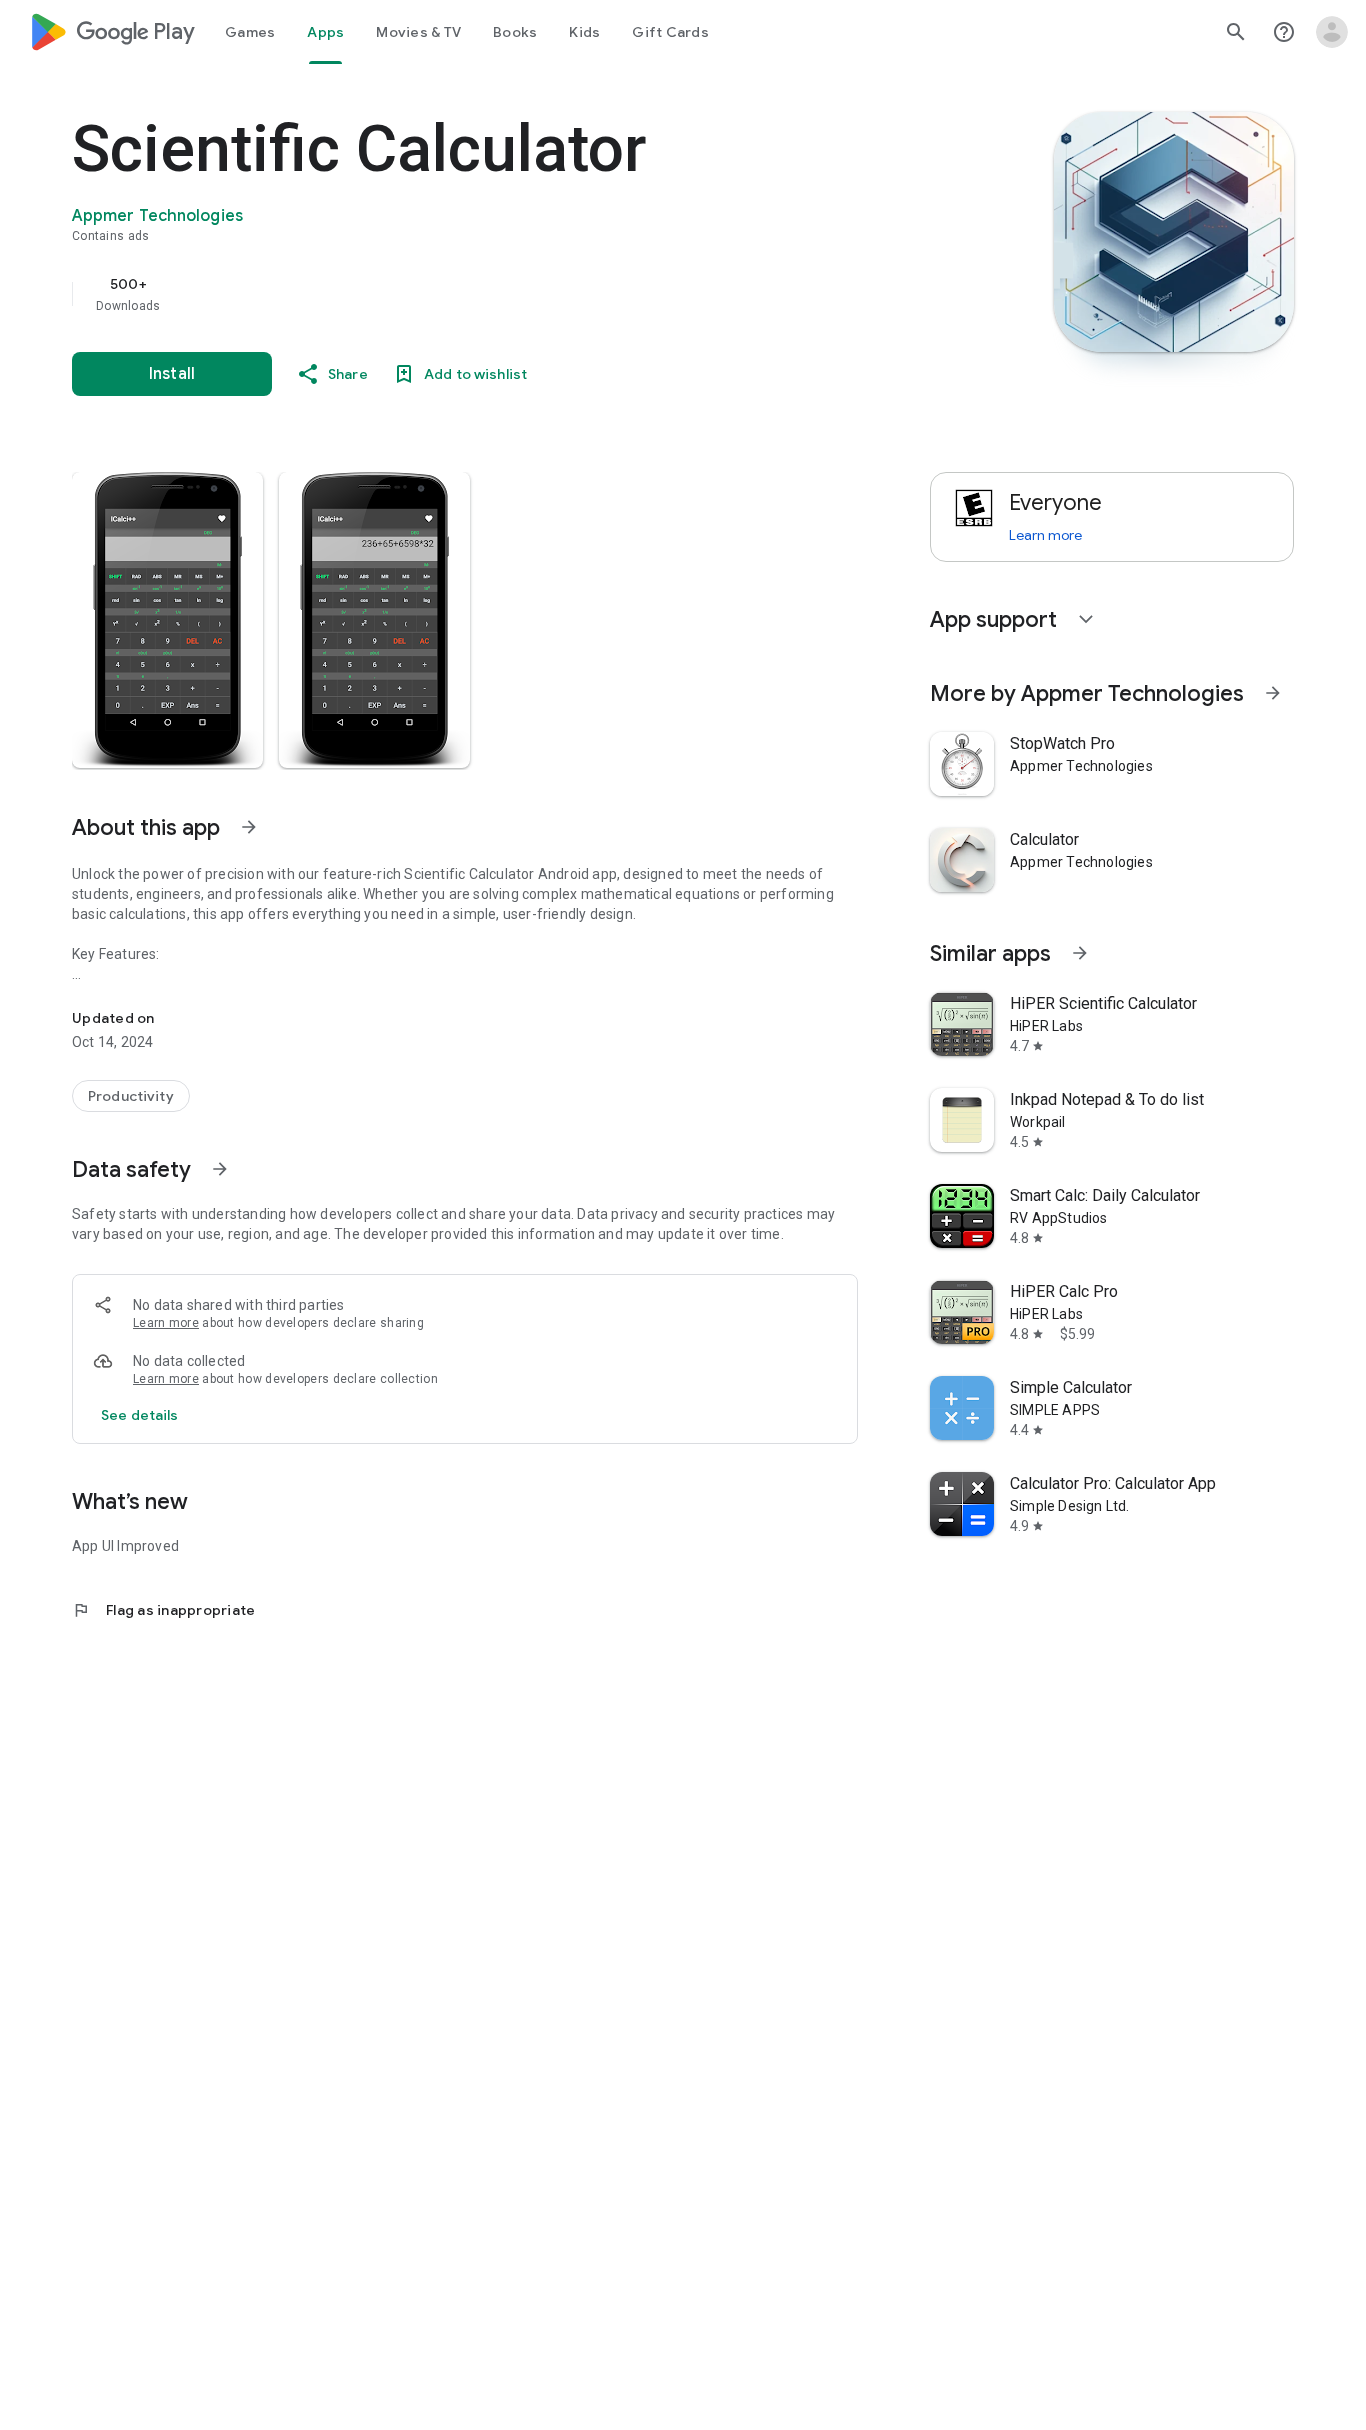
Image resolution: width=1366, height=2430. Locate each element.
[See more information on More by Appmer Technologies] (1273, 693)
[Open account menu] (1332, 32)
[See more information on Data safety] (220, 1169)
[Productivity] (131, 1096)
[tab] (250, 32)
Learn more (166, 1323)
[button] (167, 620)
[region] (472, 294)
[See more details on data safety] (140, 1415)
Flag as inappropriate (163, 1610)
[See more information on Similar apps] (1080, 953)
